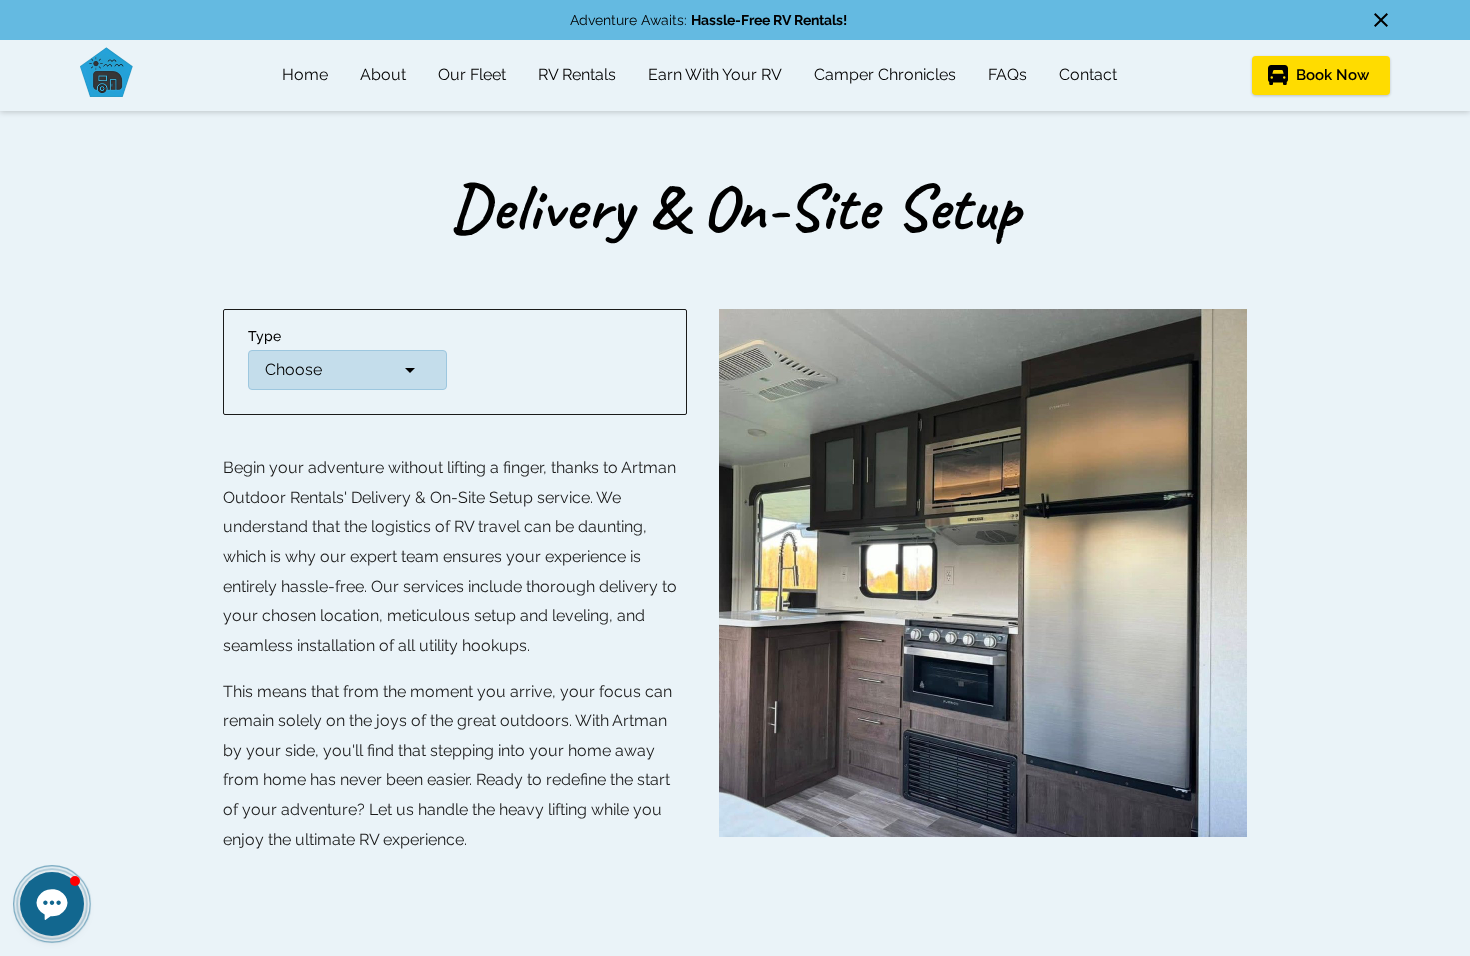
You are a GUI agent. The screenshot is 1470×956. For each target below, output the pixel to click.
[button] (347, 370)
